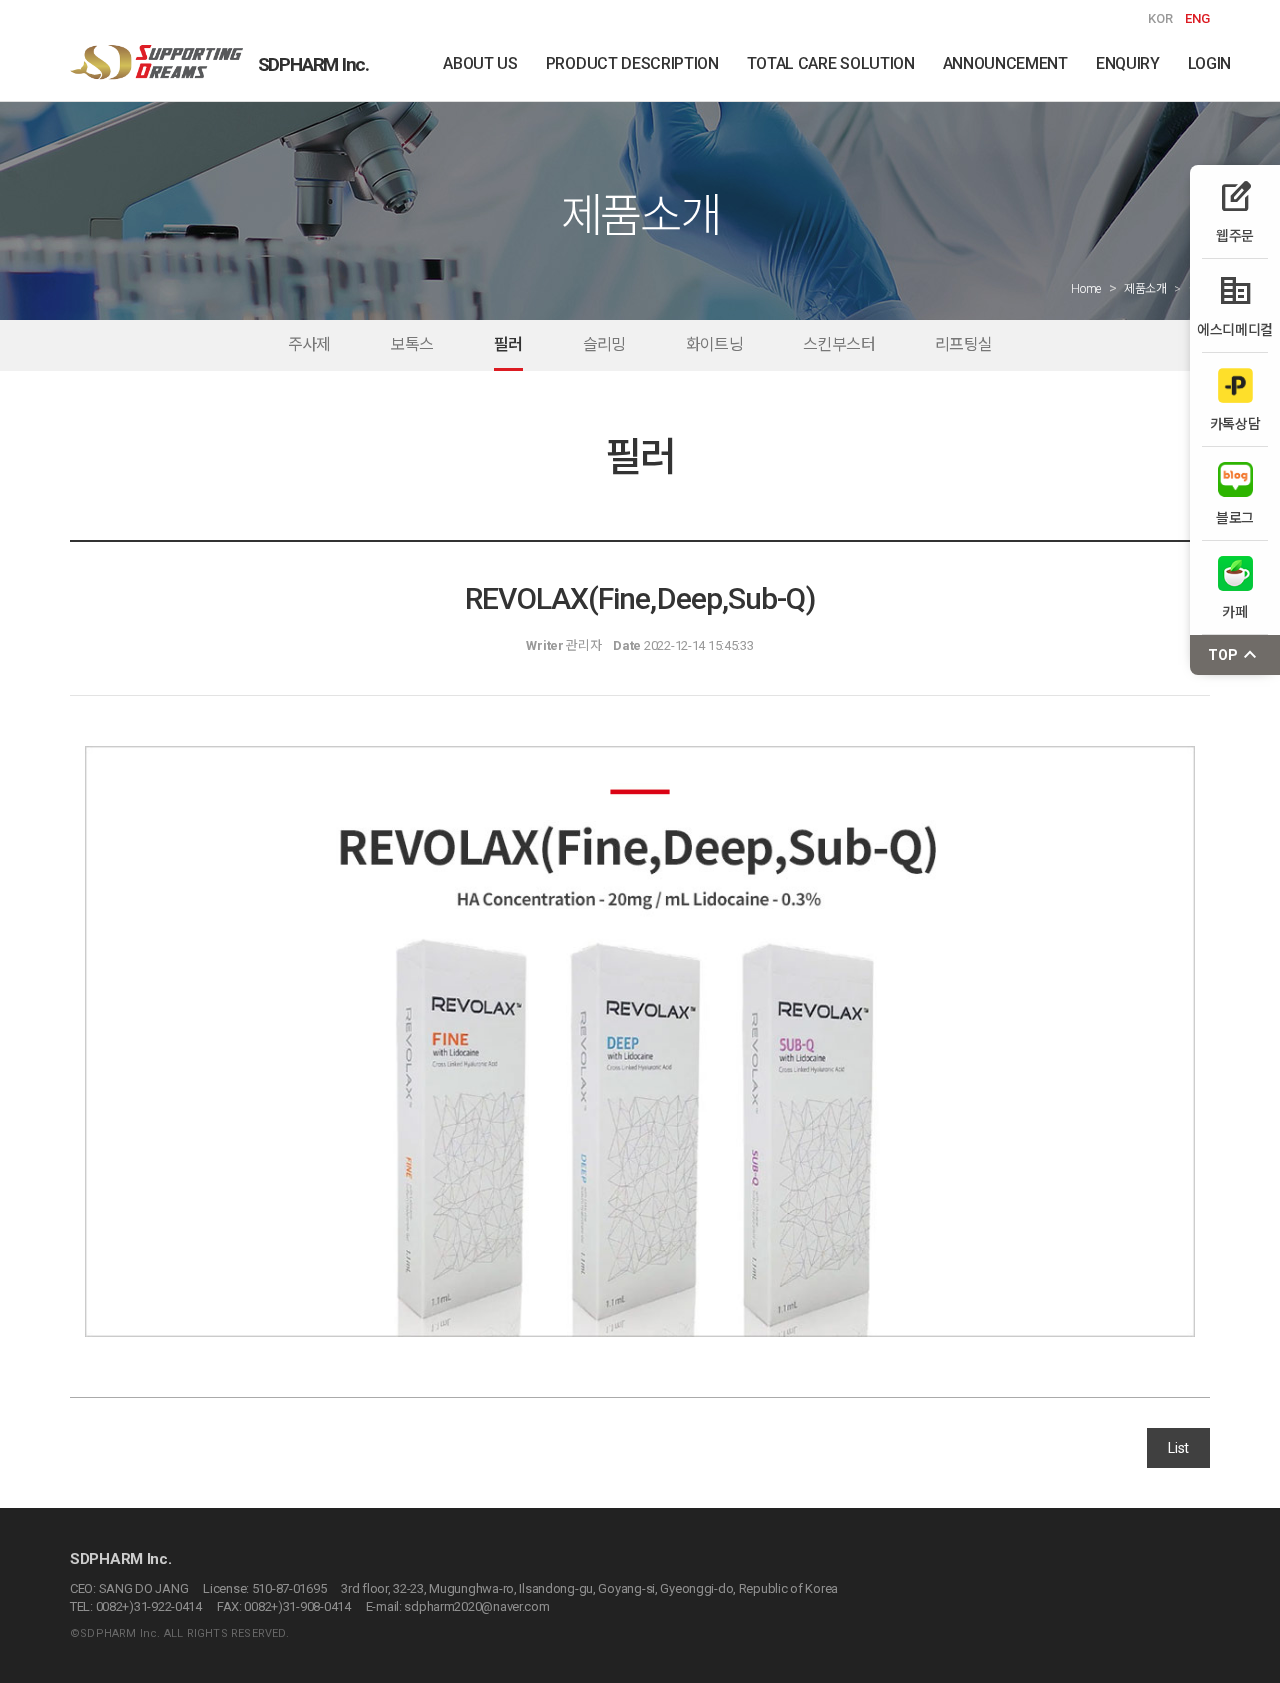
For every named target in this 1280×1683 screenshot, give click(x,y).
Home (1086, 289)
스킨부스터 (839, 344)
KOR (1160, 18)
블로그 (1235, 517)
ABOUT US (480, 63)
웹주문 (1235, 211)
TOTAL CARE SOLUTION (831, 63)
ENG (1197, 18)
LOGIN (1209, 63)
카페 (1234, 611)
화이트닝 (714, 344)
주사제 (309, 344)
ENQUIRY (1128, 63)
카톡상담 (1235, 423)
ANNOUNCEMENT (1005, 63)
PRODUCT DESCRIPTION (632, 63)
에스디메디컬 (1235, 305)
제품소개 (1145, 289)
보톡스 (412, 344)
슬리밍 (604, 344)
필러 (508, 344)
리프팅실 (963, 344)
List (1178, 1448)
